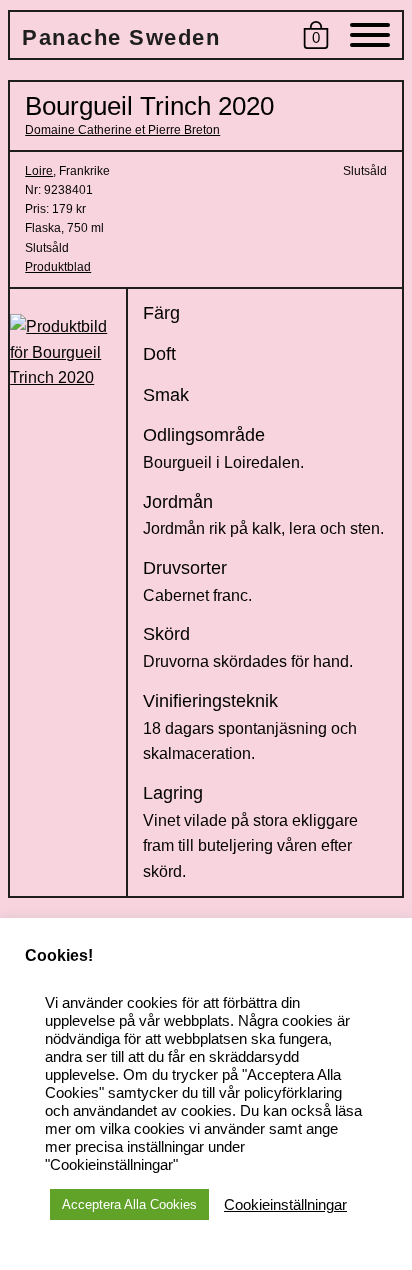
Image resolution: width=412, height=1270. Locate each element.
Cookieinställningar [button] (285, 1205)
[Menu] (370, 39)
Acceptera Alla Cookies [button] (129, 1204)
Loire (39, 171)
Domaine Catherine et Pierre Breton (122, 130)
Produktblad (58, 267)
